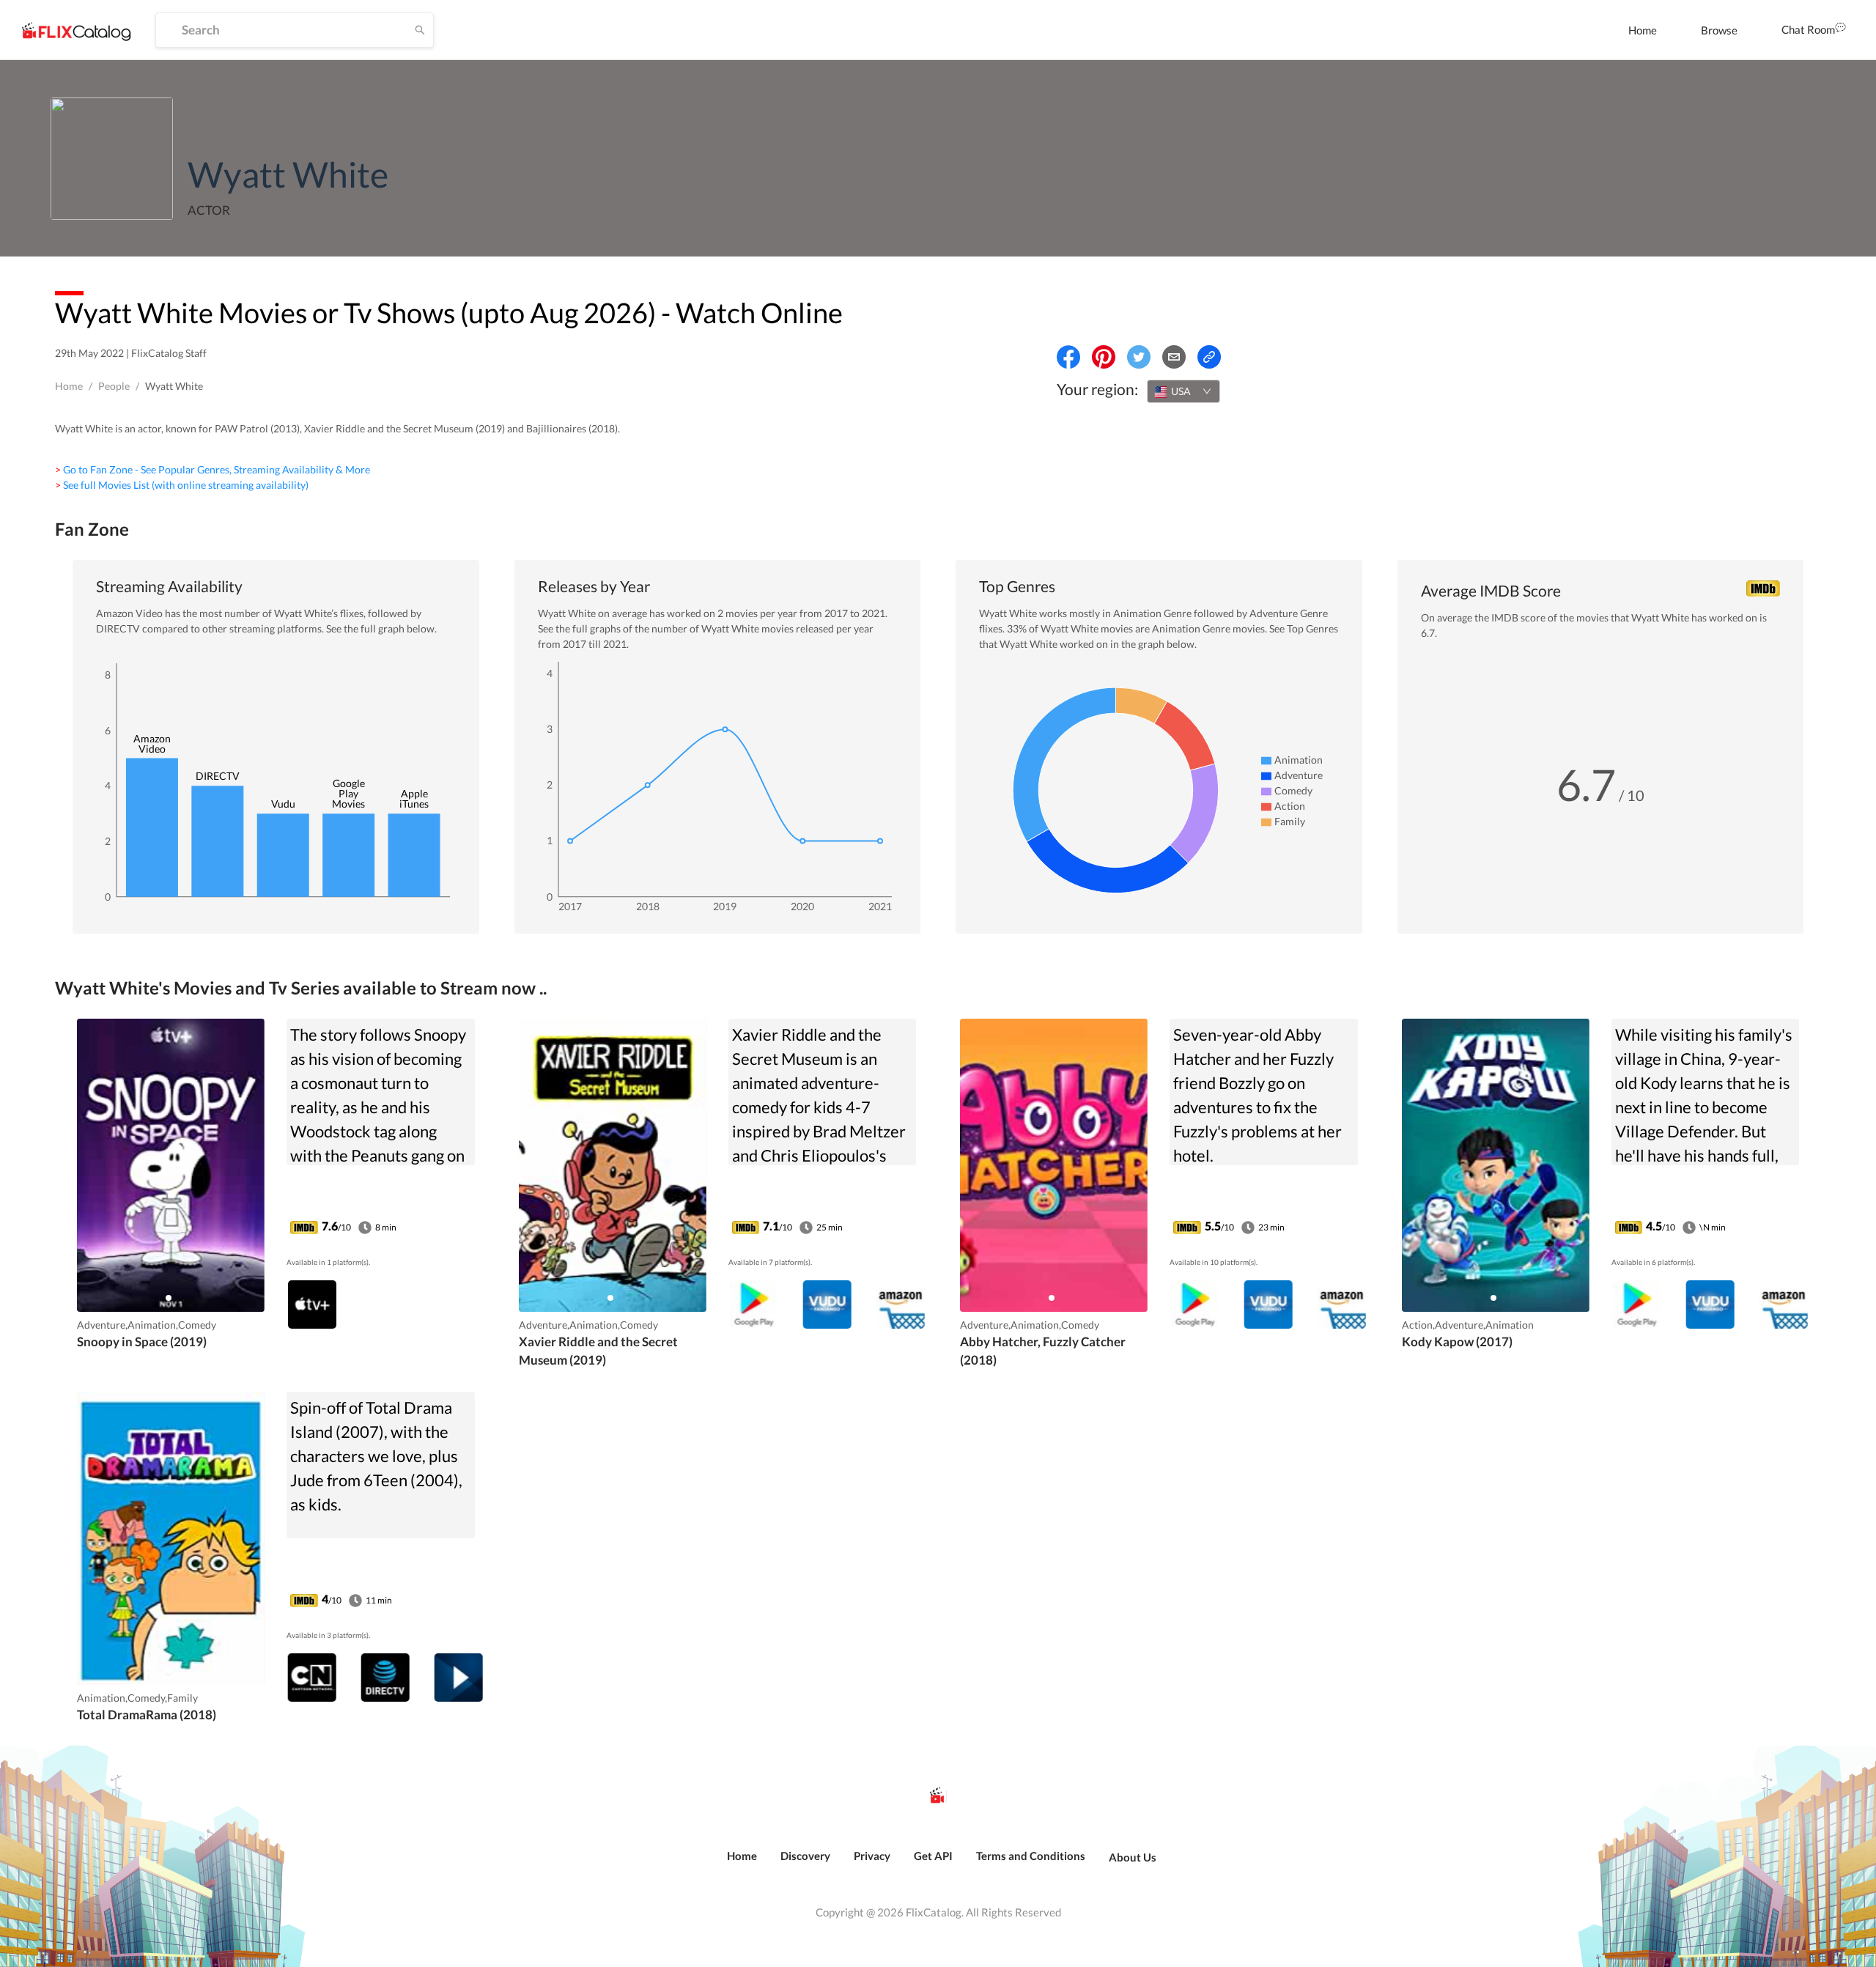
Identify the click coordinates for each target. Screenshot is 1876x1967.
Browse (1719, 30)
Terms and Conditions (1031, 1856)
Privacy (872, 1856)
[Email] (1174, 357)
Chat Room (1808, 29)
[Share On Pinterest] (1104, 357)
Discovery (805, 1856)
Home (1643, 30)
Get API (933, 1856)
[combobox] (1183, 391)
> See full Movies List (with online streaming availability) (182, 485)
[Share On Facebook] (1068, 357)
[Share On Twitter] (1139, 357)
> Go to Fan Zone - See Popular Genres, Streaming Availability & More (213, 469)
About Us (1133, 1857)
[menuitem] (1643, 30)
